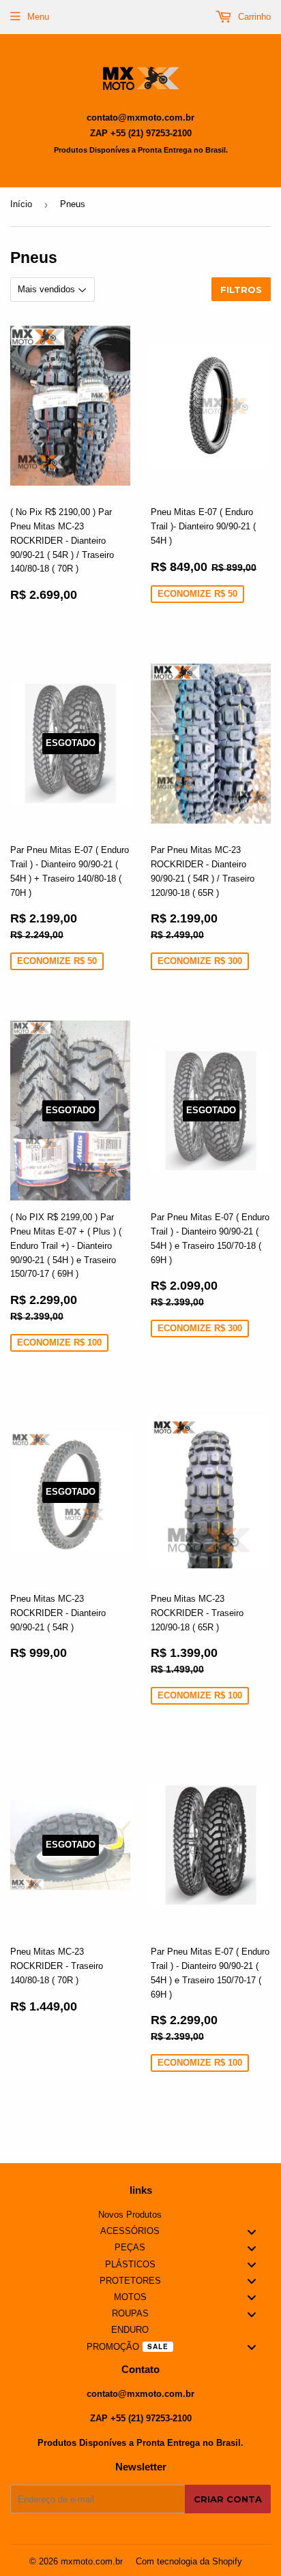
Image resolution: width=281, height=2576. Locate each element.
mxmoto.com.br (92, 2561)
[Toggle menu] (252, 2232)
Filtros (241, 290)
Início (21, 204)
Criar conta (228, 2499)
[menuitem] (140, 2215)
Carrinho (253, 17)
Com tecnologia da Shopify (189, 2561)
